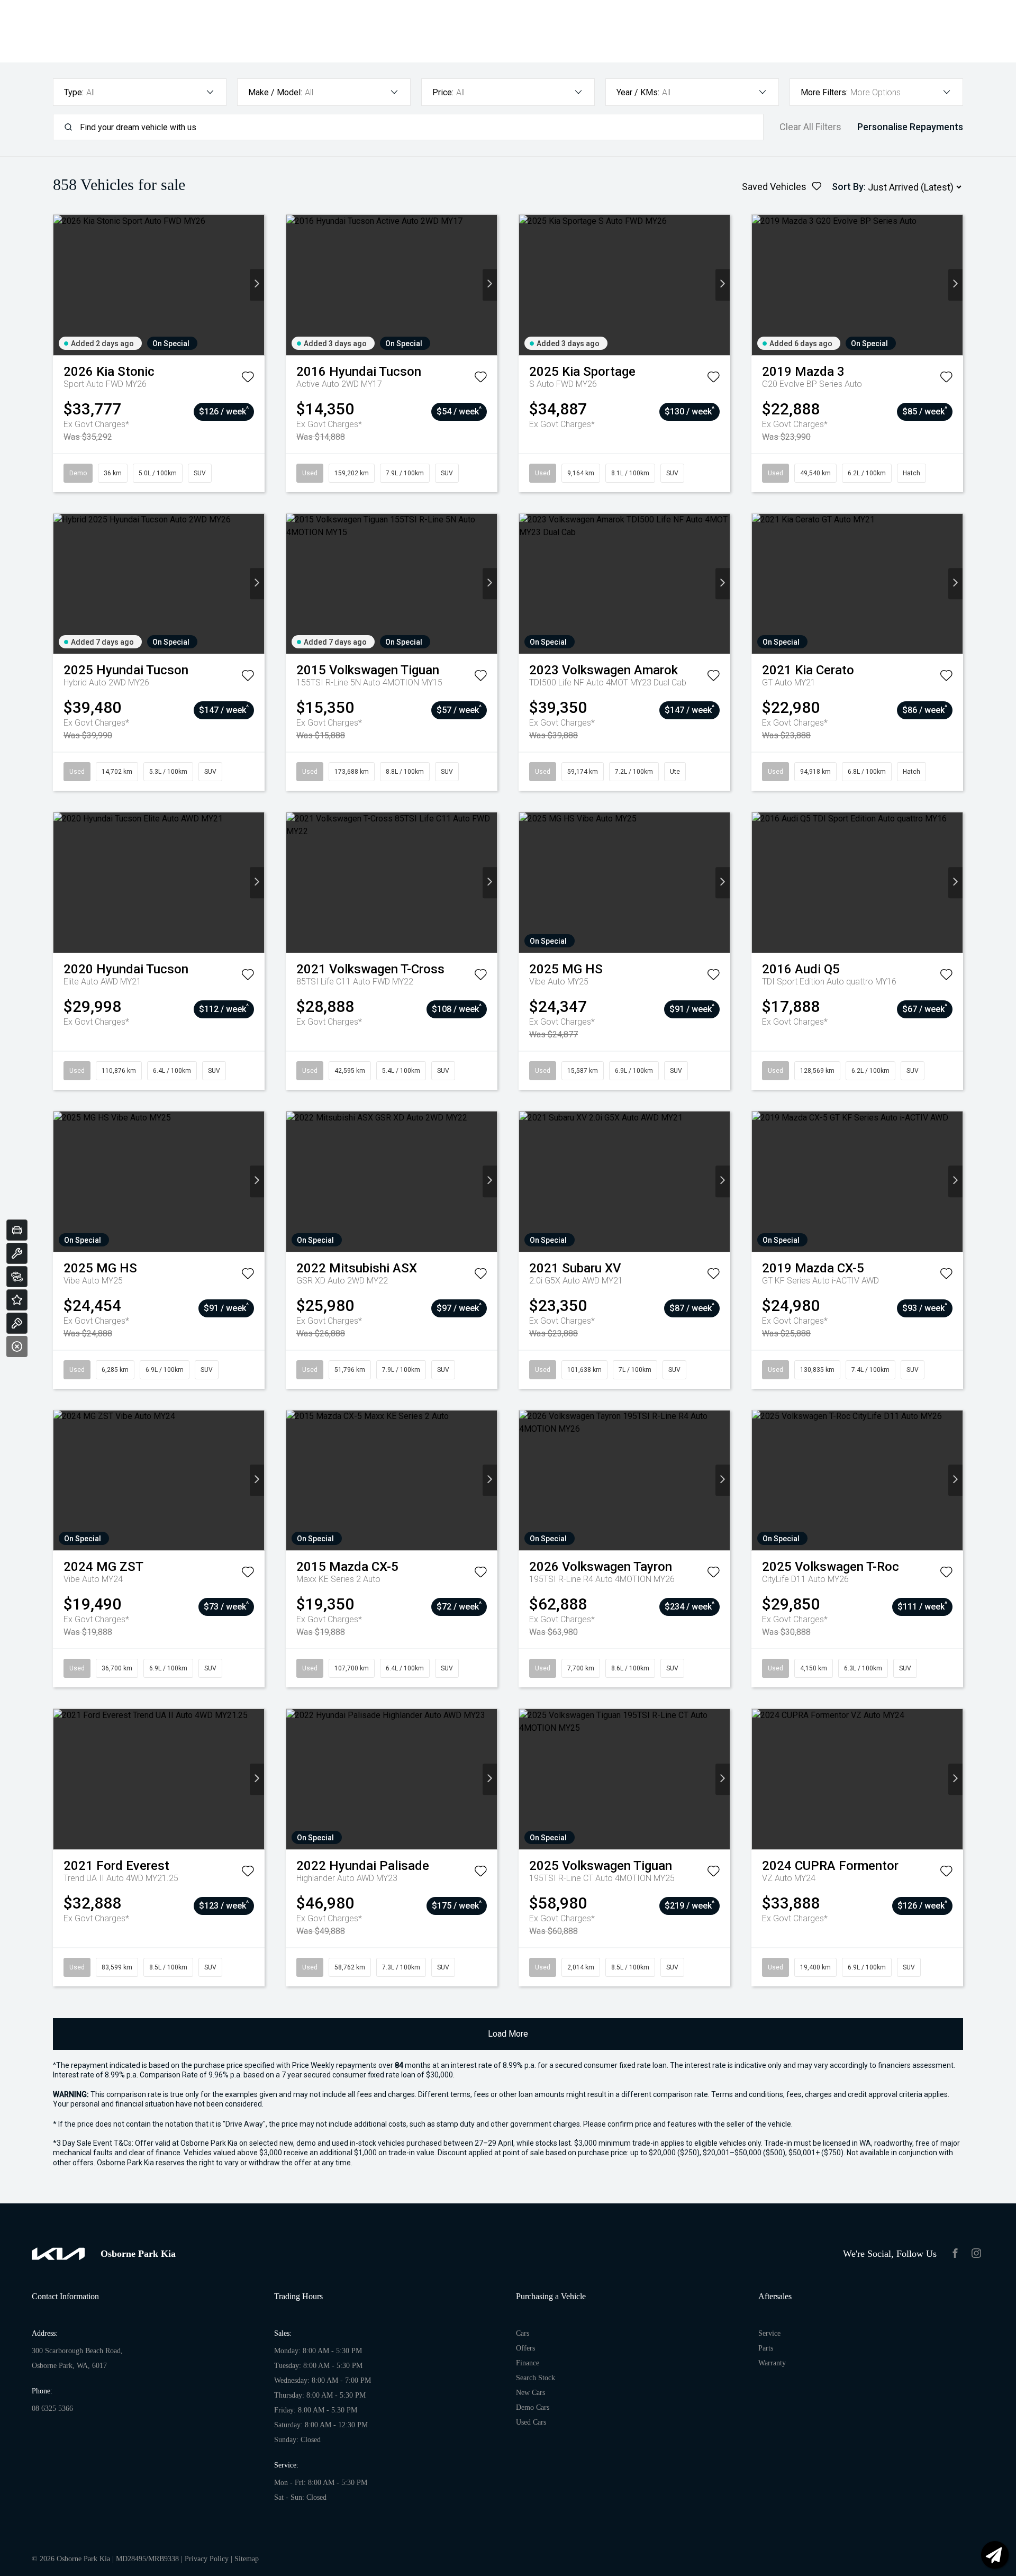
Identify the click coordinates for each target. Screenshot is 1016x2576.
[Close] (17, 1346)
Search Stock (536, 2378)
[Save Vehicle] (248, 379)
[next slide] (257, 285)
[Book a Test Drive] (17, 1323)
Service (769, 2333)
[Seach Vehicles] (17, 1277)
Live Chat (995, 2555)
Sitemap (247, 2559)
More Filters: (824, 92)
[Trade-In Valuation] (17, 1230)
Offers (525, 2348)
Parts (766, 2348)
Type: (74, 92)
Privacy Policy (207, 2559)
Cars (523, 2333)
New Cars (530, 2393)
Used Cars (531, 2422)
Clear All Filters (810, 127)
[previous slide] (61, 285)
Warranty (772, 2363)
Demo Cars (533, 2407)
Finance (528, 2363)
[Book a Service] (17, 1253)
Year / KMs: (638, 92)
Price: (443, 92)
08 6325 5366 (52, 2408)
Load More (508, 2034)
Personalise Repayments (910, 127)
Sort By (848, 187)
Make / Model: (275, 92)
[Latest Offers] (17, 1300)
